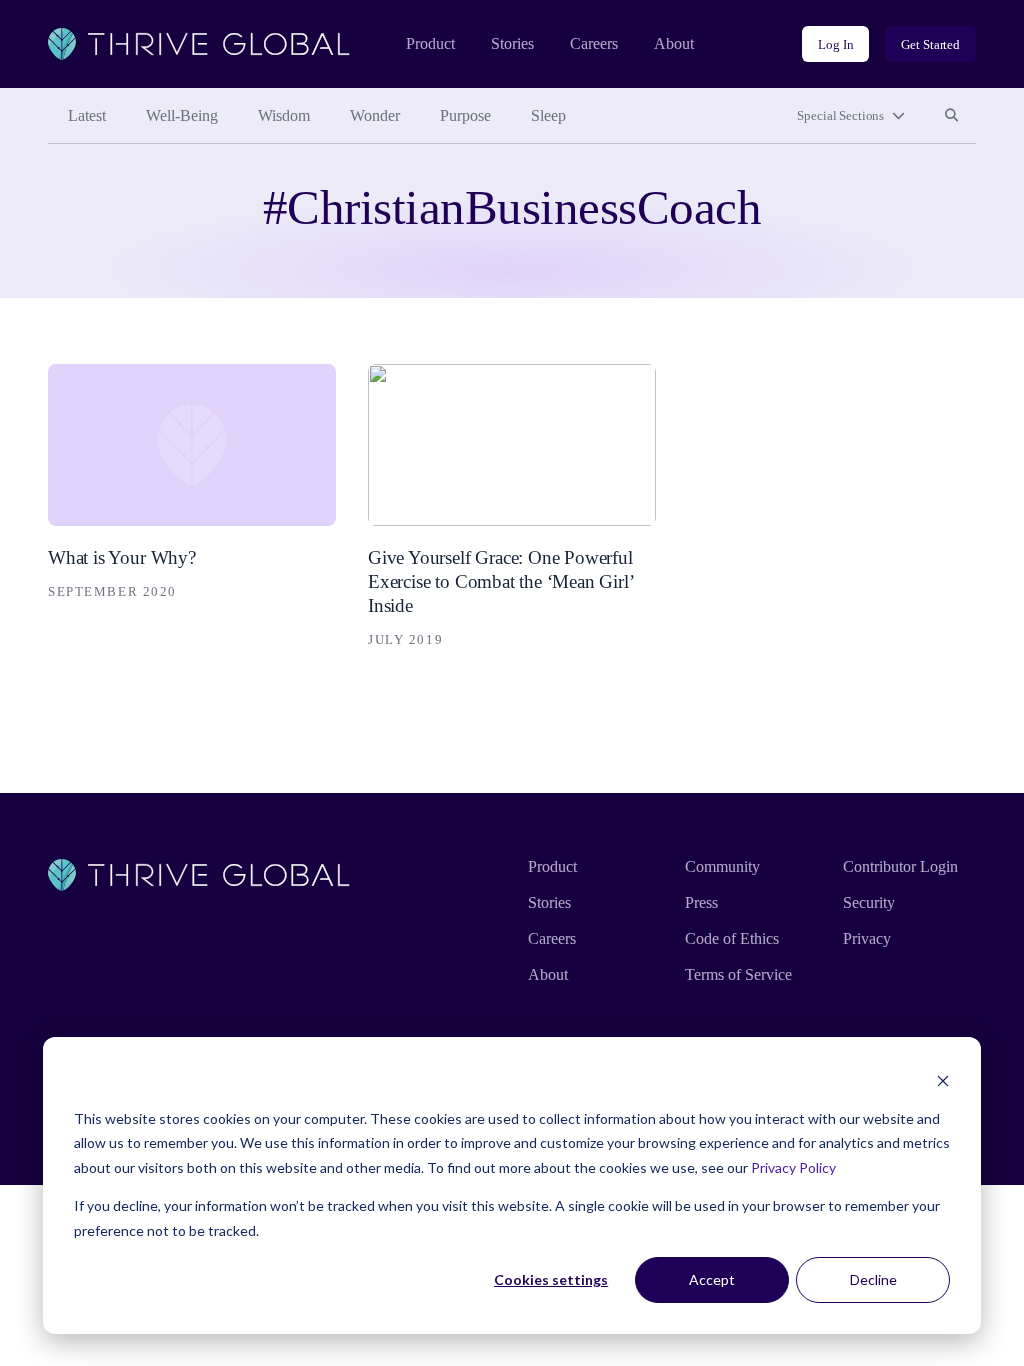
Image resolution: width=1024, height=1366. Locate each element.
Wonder (375, 115)
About (674, 43)
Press (701, 902)
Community (722, 866)
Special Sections (840, 115)
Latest (87, 115)
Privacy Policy (793, 1167)
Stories (512, 43)
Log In (835, 44)
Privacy (867, 938)
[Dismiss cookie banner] (943, 1080)
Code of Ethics (732, 938)
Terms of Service (738, 974)
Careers (594, 43)
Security (869, 902)
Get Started (930, 44)
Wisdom (284, 115)
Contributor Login (900, 866)
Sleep (548, 115)
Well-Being (182, 115)
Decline (873, 1279)
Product (430, 43)
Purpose (465, 115)
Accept (712, 1279)
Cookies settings (551, 1279)
